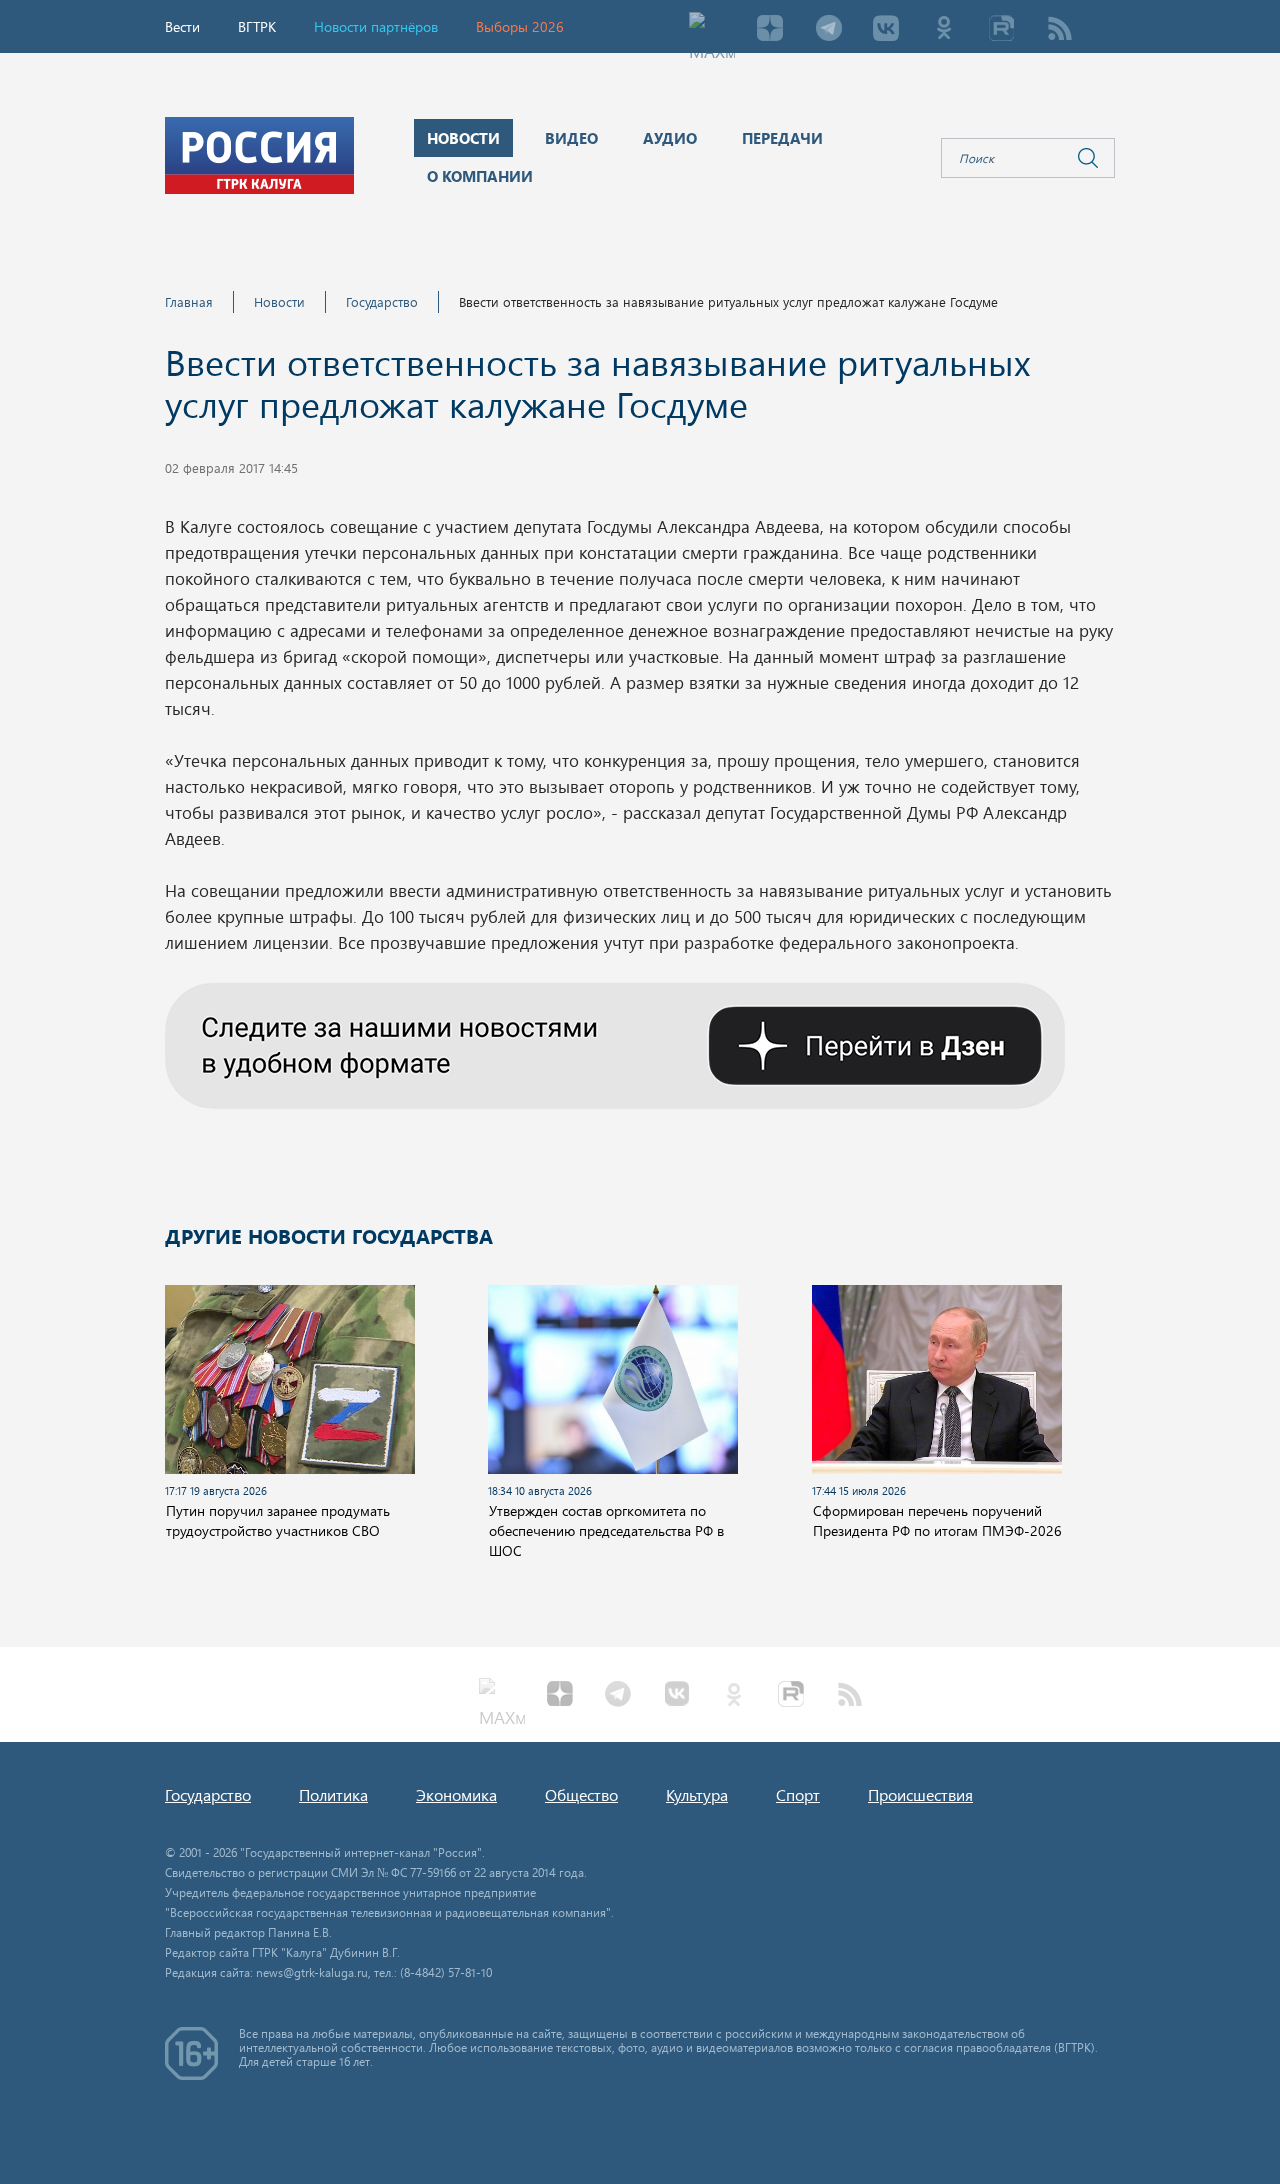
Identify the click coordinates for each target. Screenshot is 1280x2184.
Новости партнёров (376, 26)
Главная (189, 301)
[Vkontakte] (886, 30)
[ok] (944, 30)
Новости (279, 301)
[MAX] (712, 30)
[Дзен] (770, 30)
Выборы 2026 (520, 26)
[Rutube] (1002, 30)
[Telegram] (828, 30)
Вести (182, 26)
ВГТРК (257, 26)
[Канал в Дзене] (615, 1043)
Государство (382, 301)
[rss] (1060, 30)
